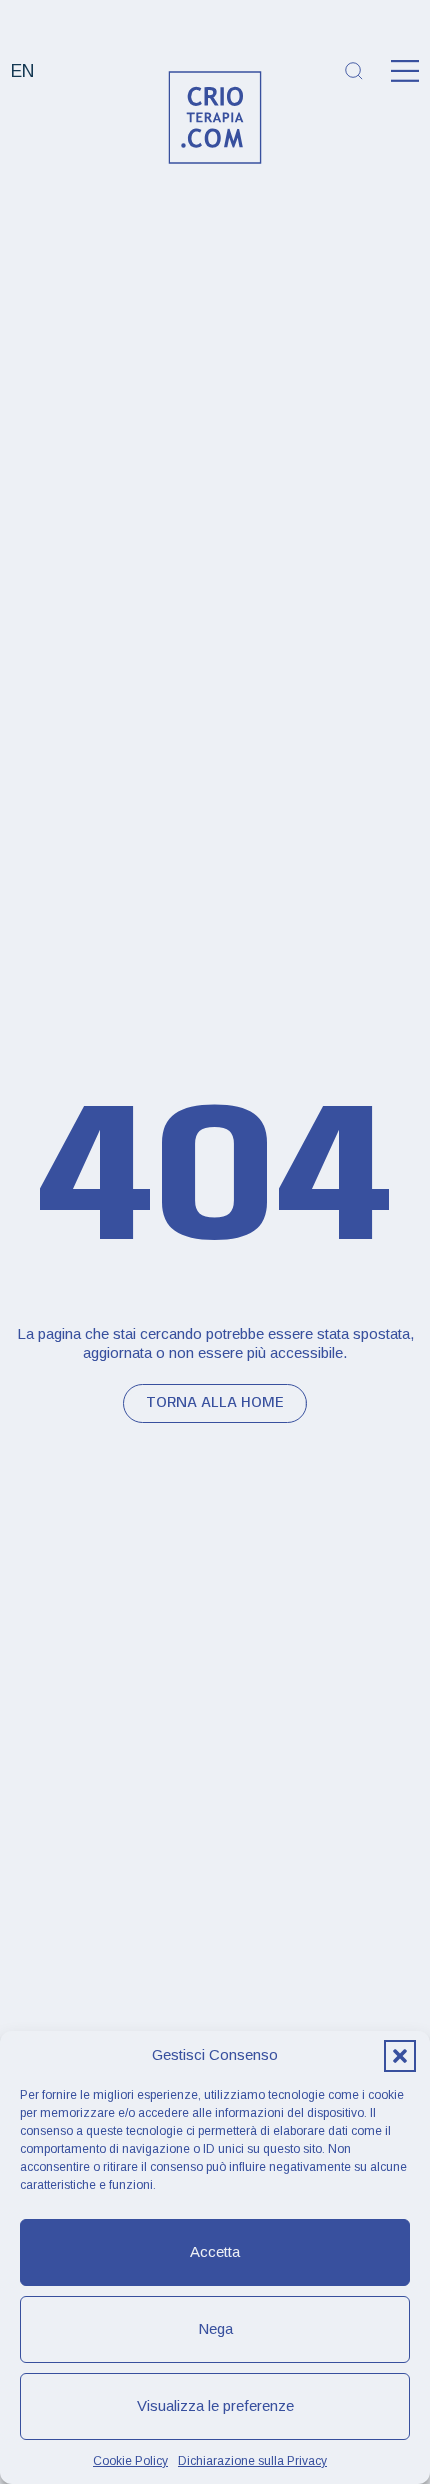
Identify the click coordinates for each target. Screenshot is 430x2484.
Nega (215, 2328)
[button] (400, 2056)
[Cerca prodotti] (354, 71)
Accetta (215, 2251)
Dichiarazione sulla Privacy (252, 2461)
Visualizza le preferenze (215, 2405)
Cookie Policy (130, 2461)
